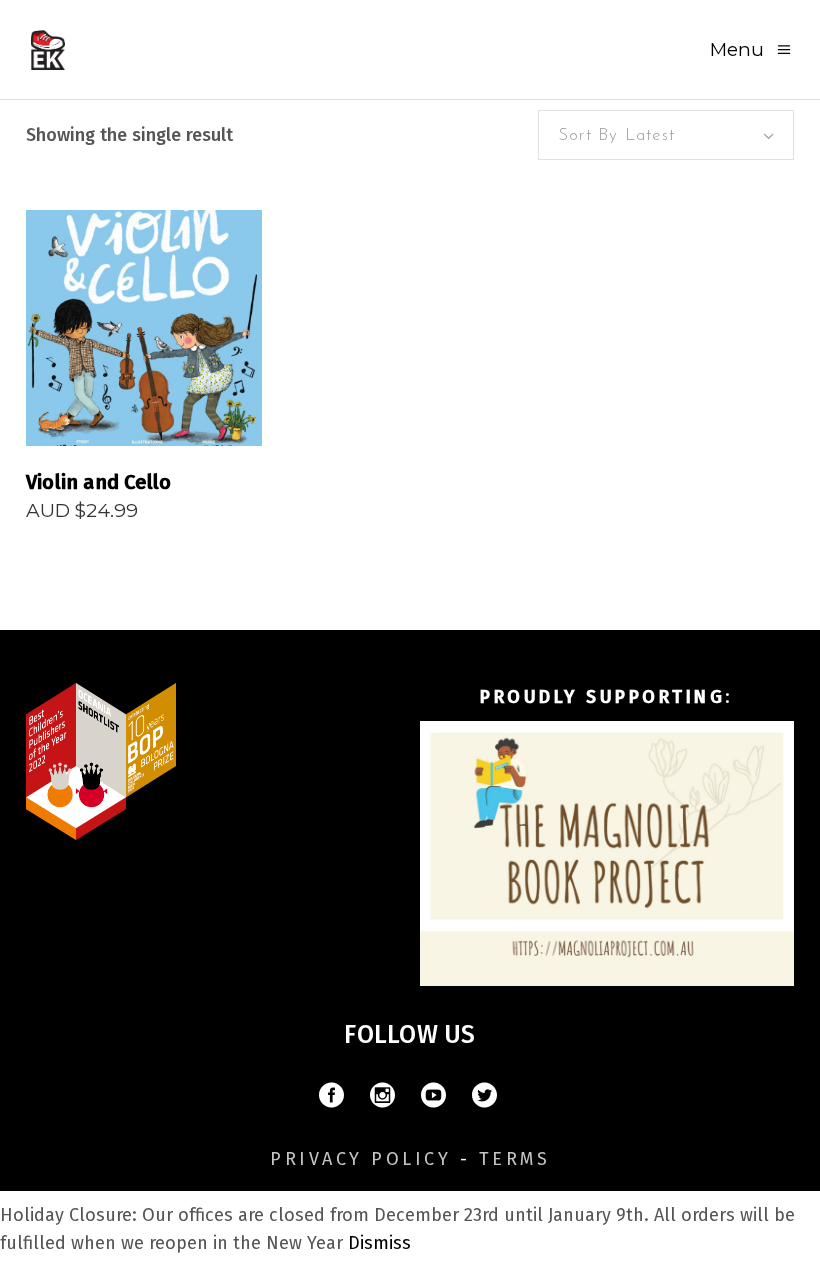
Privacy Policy (360, 1159)
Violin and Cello (98, 482)
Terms (515, 1159)
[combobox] (666, 135)
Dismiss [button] (379, 1243)
